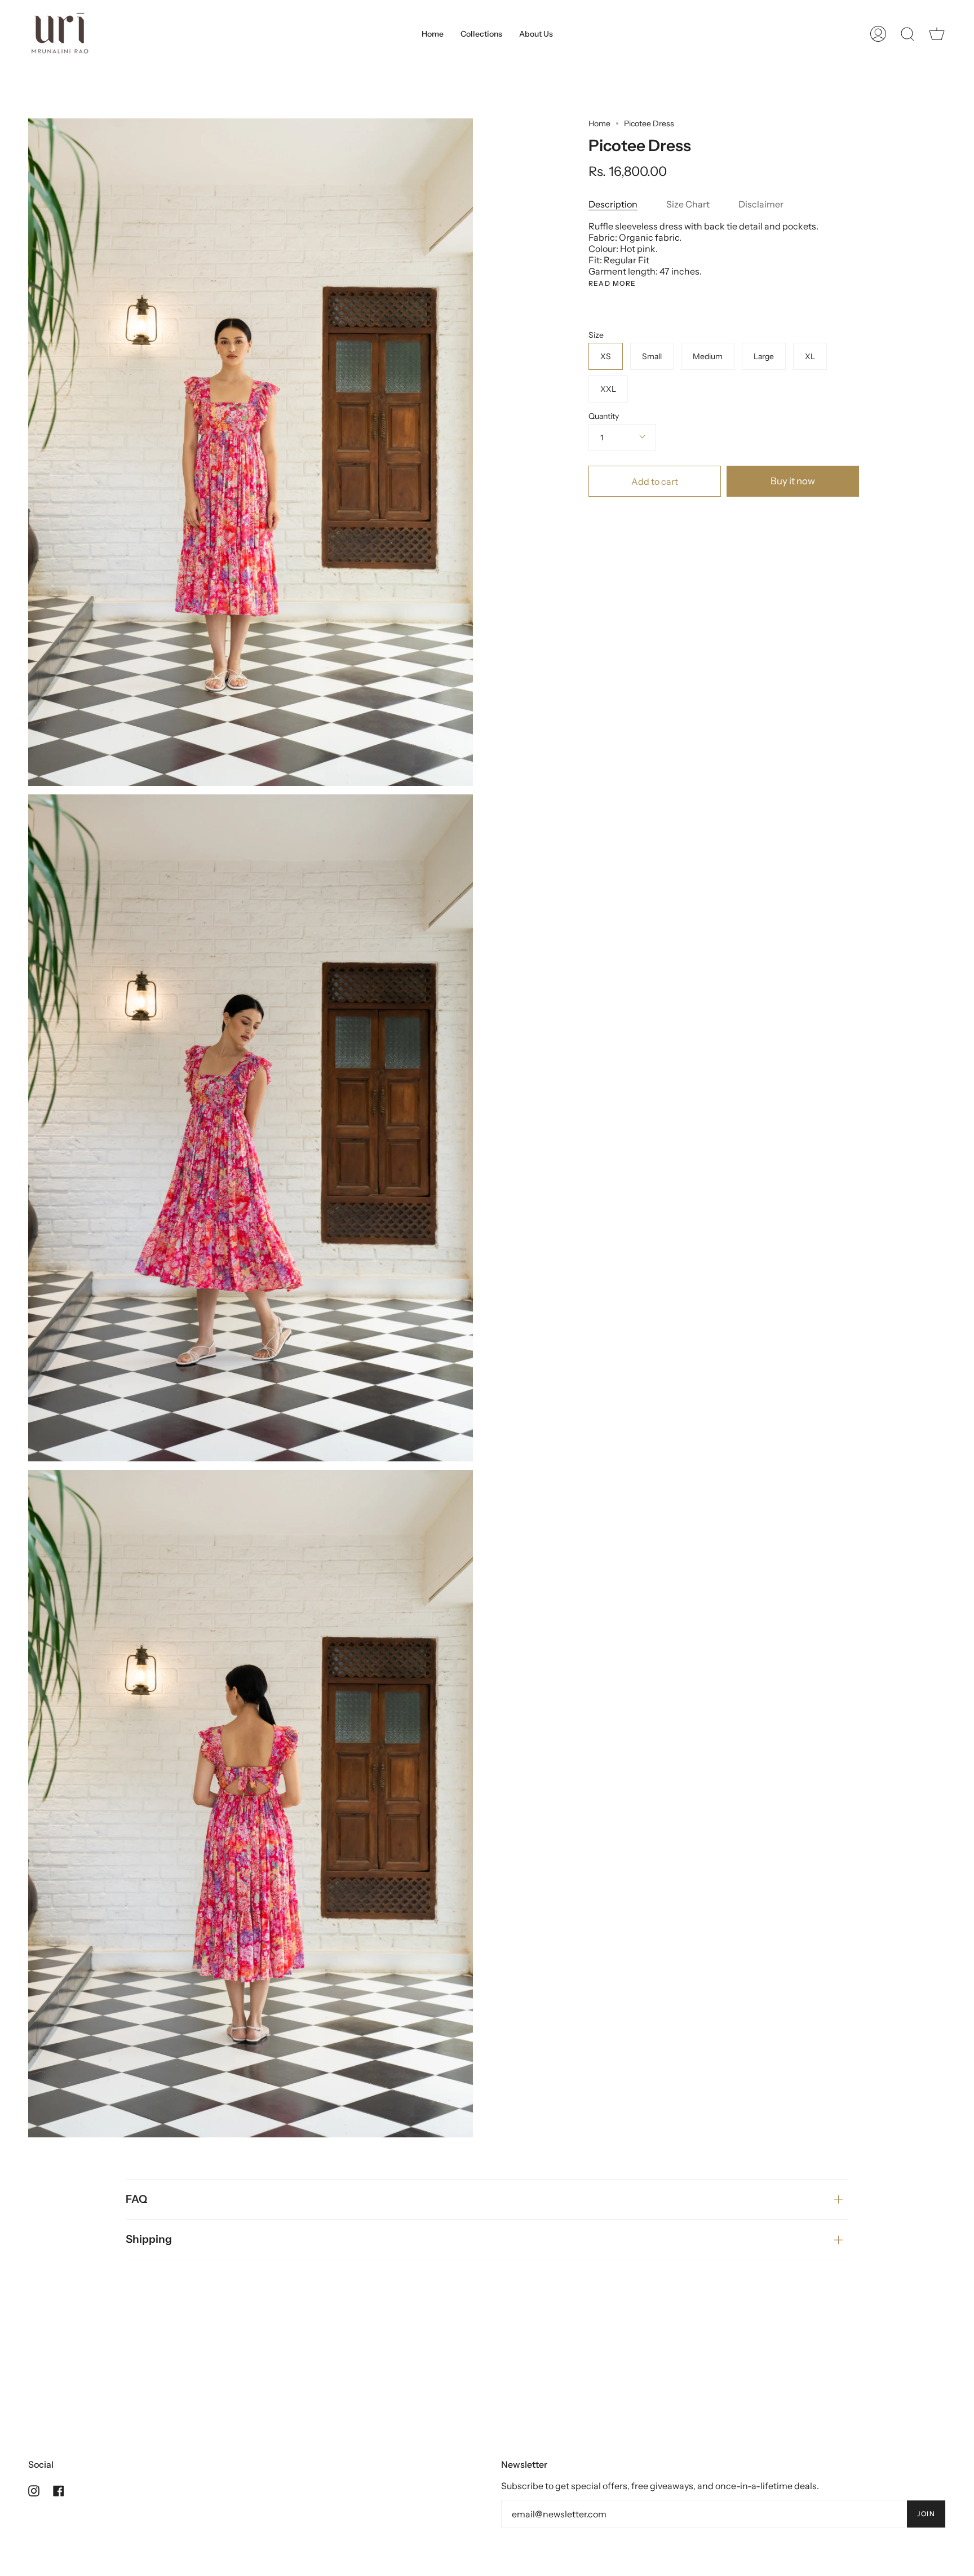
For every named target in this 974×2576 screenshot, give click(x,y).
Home (599, 123)
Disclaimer (761, 204)
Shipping (149, 2239)
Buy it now (793, 481)
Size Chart (688, 204)
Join (926, 2514)
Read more (612, 284)
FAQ (136, 2199)
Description (613, 204)
